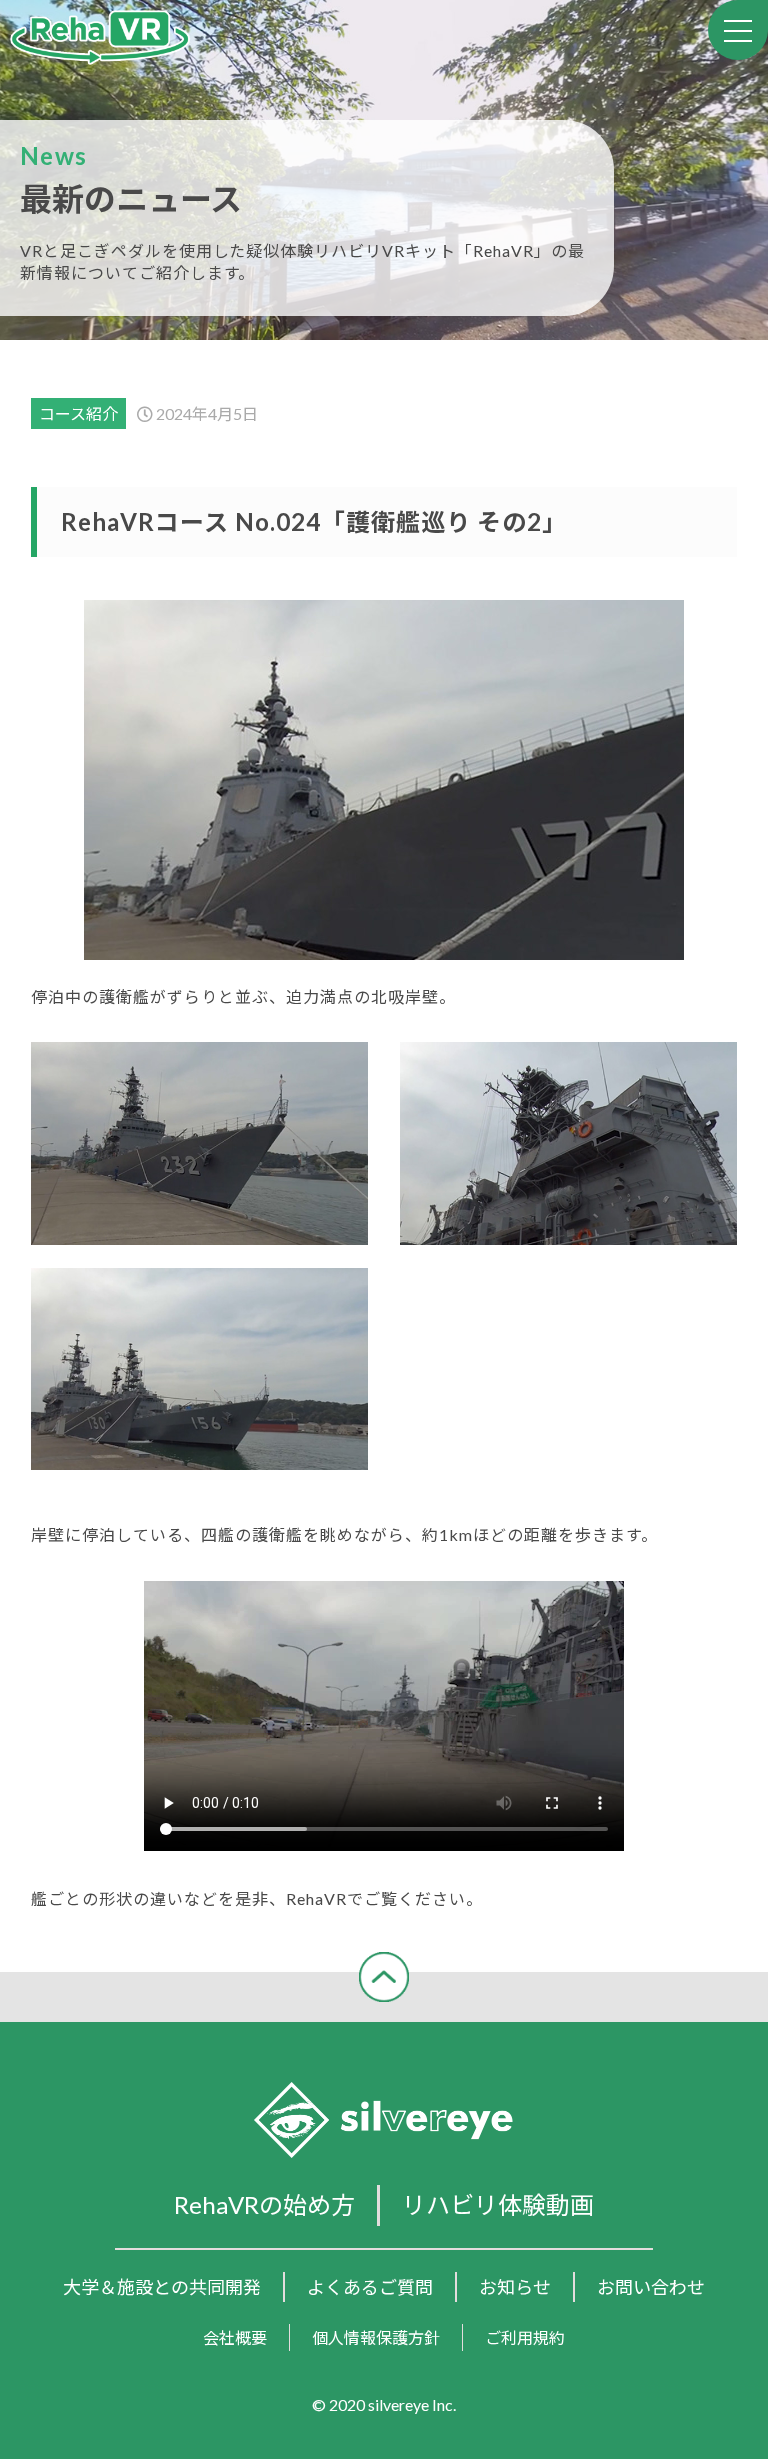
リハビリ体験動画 (498, 2204)
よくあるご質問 (370, 2287)
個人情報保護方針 (376, 2337)
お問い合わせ (651, 2287)
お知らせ (515, 2287)
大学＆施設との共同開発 (162, 2287)
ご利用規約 (525, 2337)
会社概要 (235, 2337)
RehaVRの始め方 (264, 2204)
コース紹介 (78, 413)
